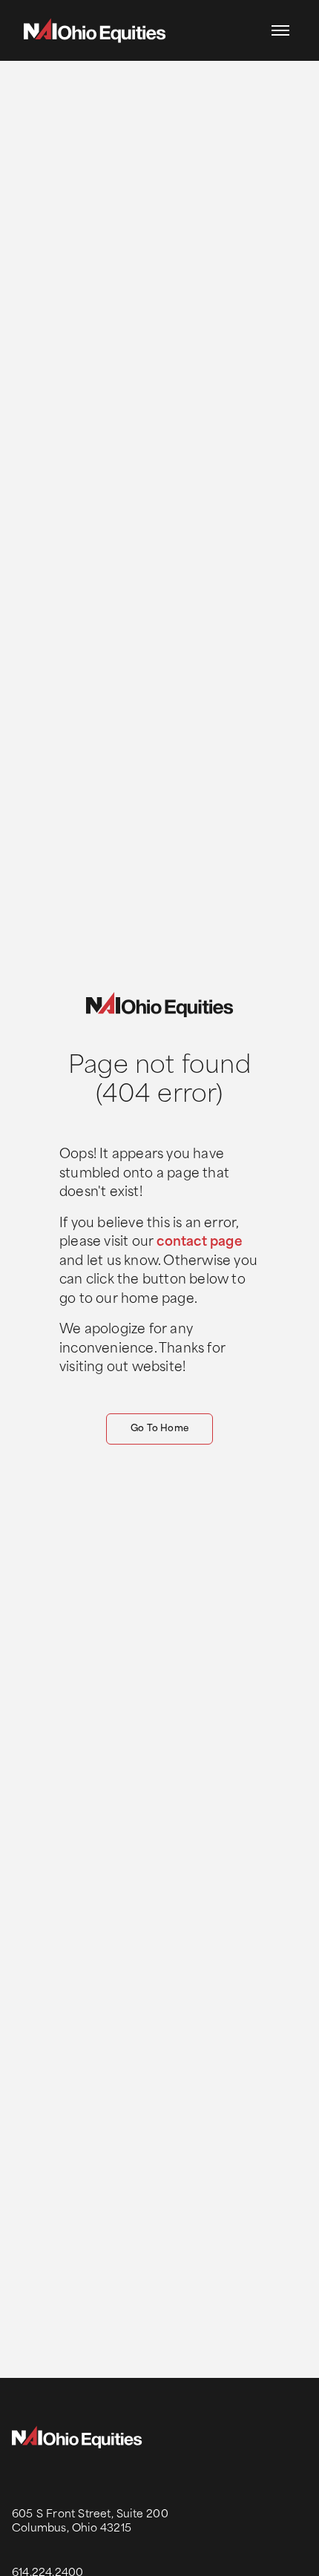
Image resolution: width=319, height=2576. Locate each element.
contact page (199, 1242)
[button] (280, 30)
